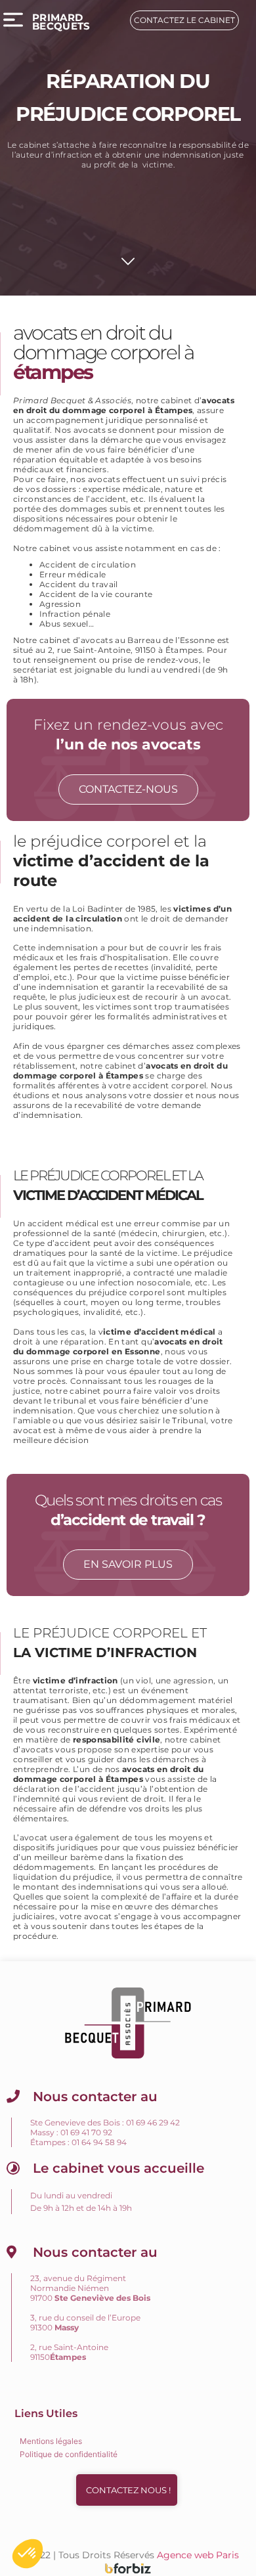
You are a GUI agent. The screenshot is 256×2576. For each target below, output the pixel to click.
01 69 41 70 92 (86, 2132)
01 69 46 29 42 (153, 2122)
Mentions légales (51, 2441)
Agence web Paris (198, 2555)
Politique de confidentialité (69, 2454)
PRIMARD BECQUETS (61, 22)
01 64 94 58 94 (99, 2142)
